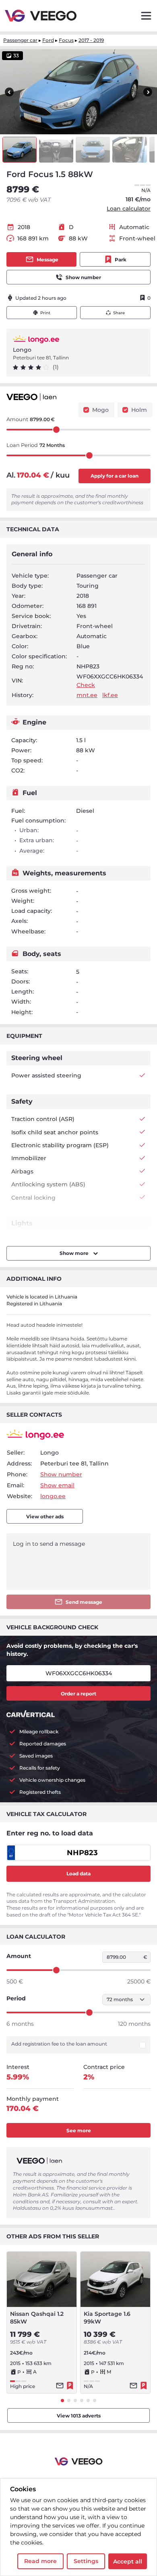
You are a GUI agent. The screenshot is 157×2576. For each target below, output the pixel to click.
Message (48, 260)
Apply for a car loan (115, 476)
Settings (86, 2561)
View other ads (45, 1517)
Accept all (128, 2561)
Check (86, 685)
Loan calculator (129, 209)
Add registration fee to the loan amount (59, 2044)
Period (16, 1998)
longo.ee (53, 1496)
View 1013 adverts (79, 2416)
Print (45, 313)
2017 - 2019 (91, 40)
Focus (66, 40)
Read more (40, 2561)
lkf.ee (110, 695)
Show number (83, 277)
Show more (75, 1253)
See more (79, 2130)
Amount (19, 1956)
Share (119, 313)
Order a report (78, 1694)
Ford (48, 40)
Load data (78, 1874)
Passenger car (20, 40)
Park (121, 260)
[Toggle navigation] (146, 16)
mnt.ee (87, 695)
